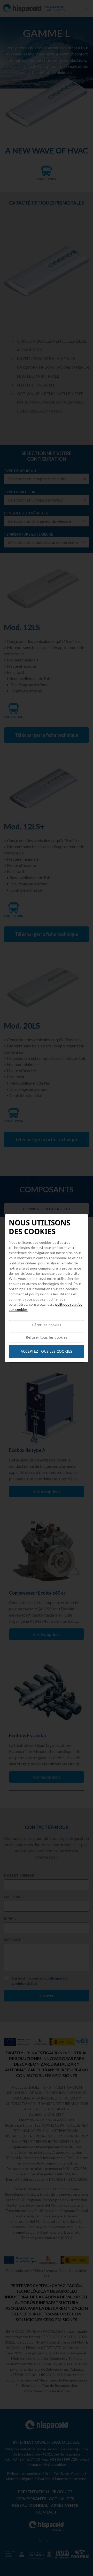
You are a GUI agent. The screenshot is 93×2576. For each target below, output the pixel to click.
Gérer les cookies (47, 1325)
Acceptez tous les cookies (47, 1351)
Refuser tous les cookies (47, 1337)
